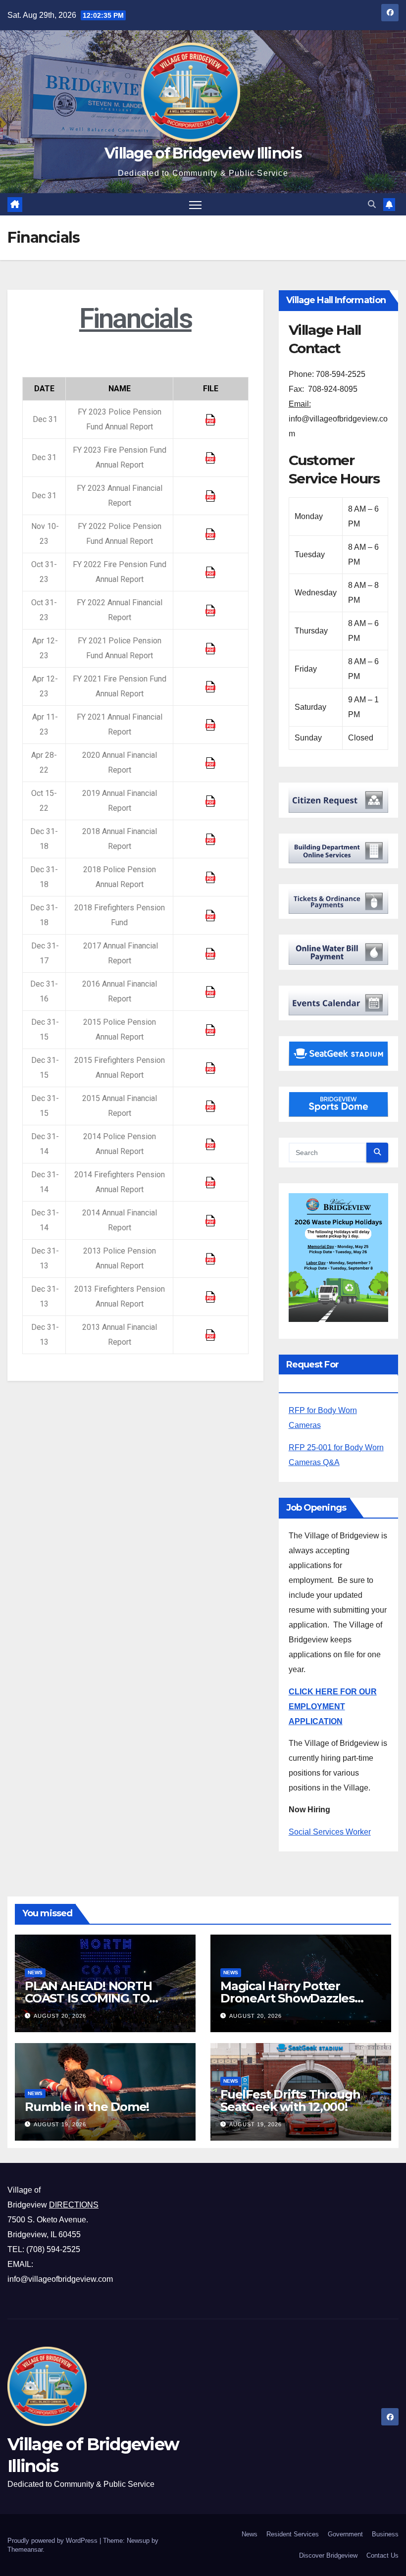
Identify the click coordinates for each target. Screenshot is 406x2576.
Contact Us (382, 2555)
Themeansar (25, 2550)
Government (345, 2534)
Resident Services (293, 2534)
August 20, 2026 (60, 2016)
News (35, 1972)
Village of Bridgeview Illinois (203, 153)
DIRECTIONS (74, 2205)
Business (385, 2534)
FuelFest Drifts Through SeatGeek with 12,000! (290, 2101)
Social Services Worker (330, 1832)
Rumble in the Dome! (87, 2107)
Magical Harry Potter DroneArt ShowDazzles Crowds (287, 1998)
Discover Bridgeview (328, 2555)
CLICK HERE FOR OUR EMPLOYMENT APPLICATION (333, 1707)
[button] (372, 204)
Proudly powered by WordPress (53, 2541)
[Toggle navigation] (195, 204)
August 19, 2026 (60, 2124)
